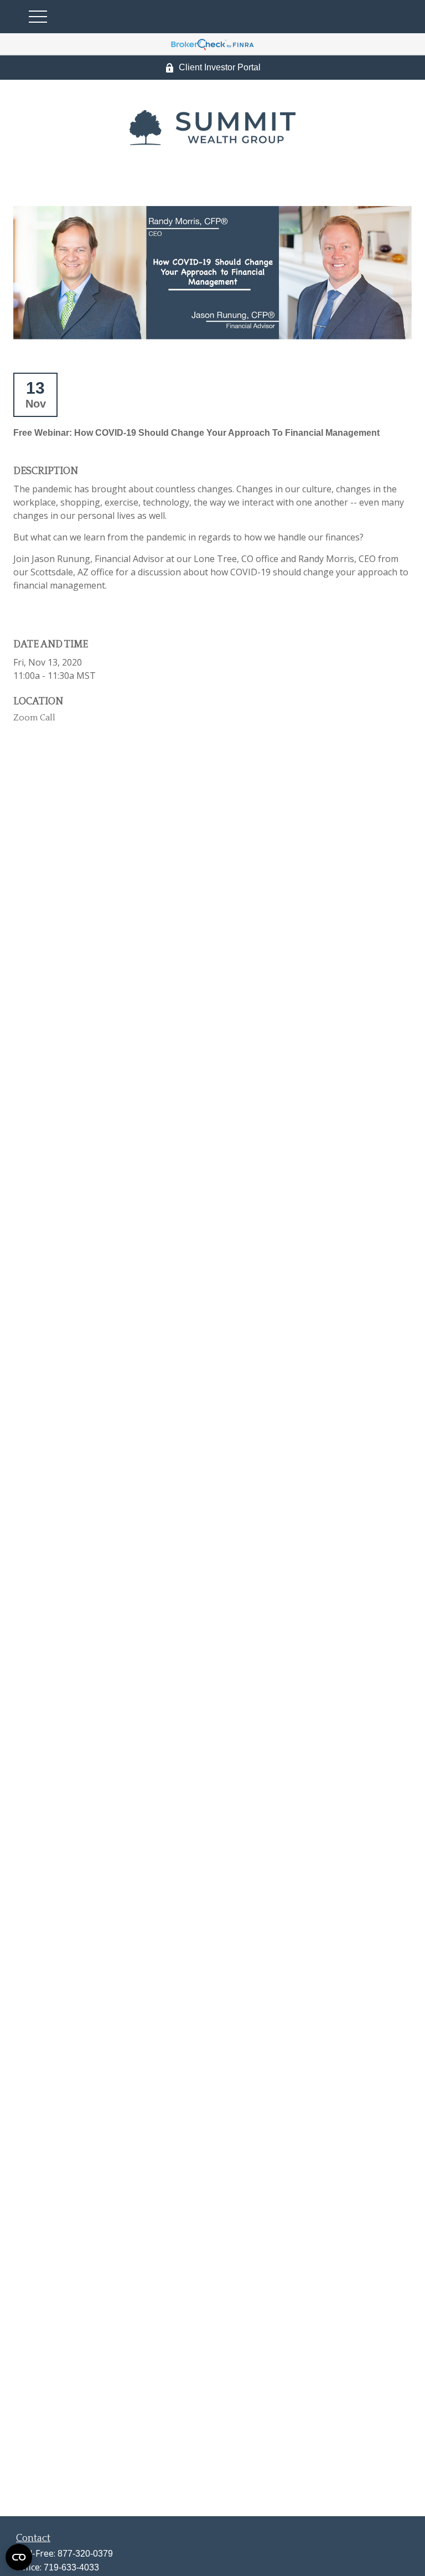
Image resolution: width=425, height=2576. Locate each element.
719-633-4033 (71, 2567)
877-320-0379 (85, 2554)
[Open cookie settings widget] (19, 2557)
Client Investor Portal (220, 67)
